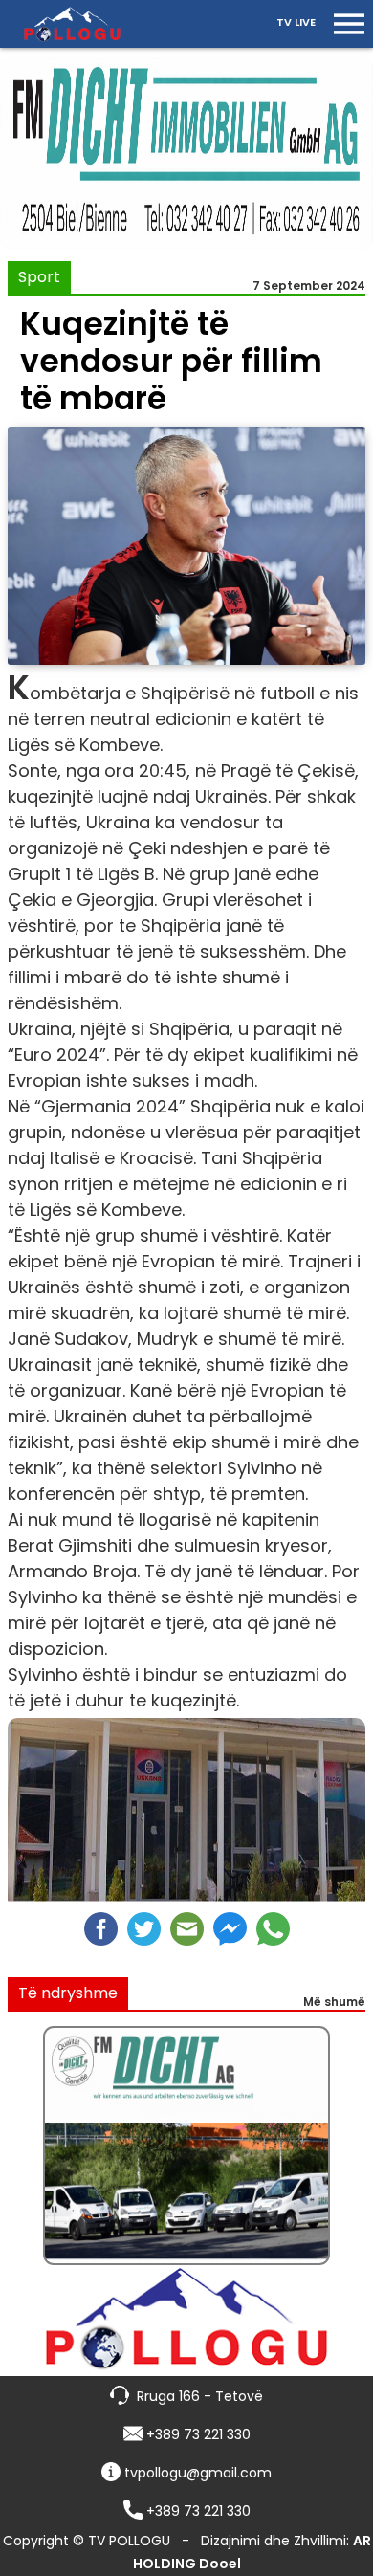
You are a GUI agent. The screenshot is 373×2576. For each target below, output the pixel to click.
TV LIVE (296, 22)
